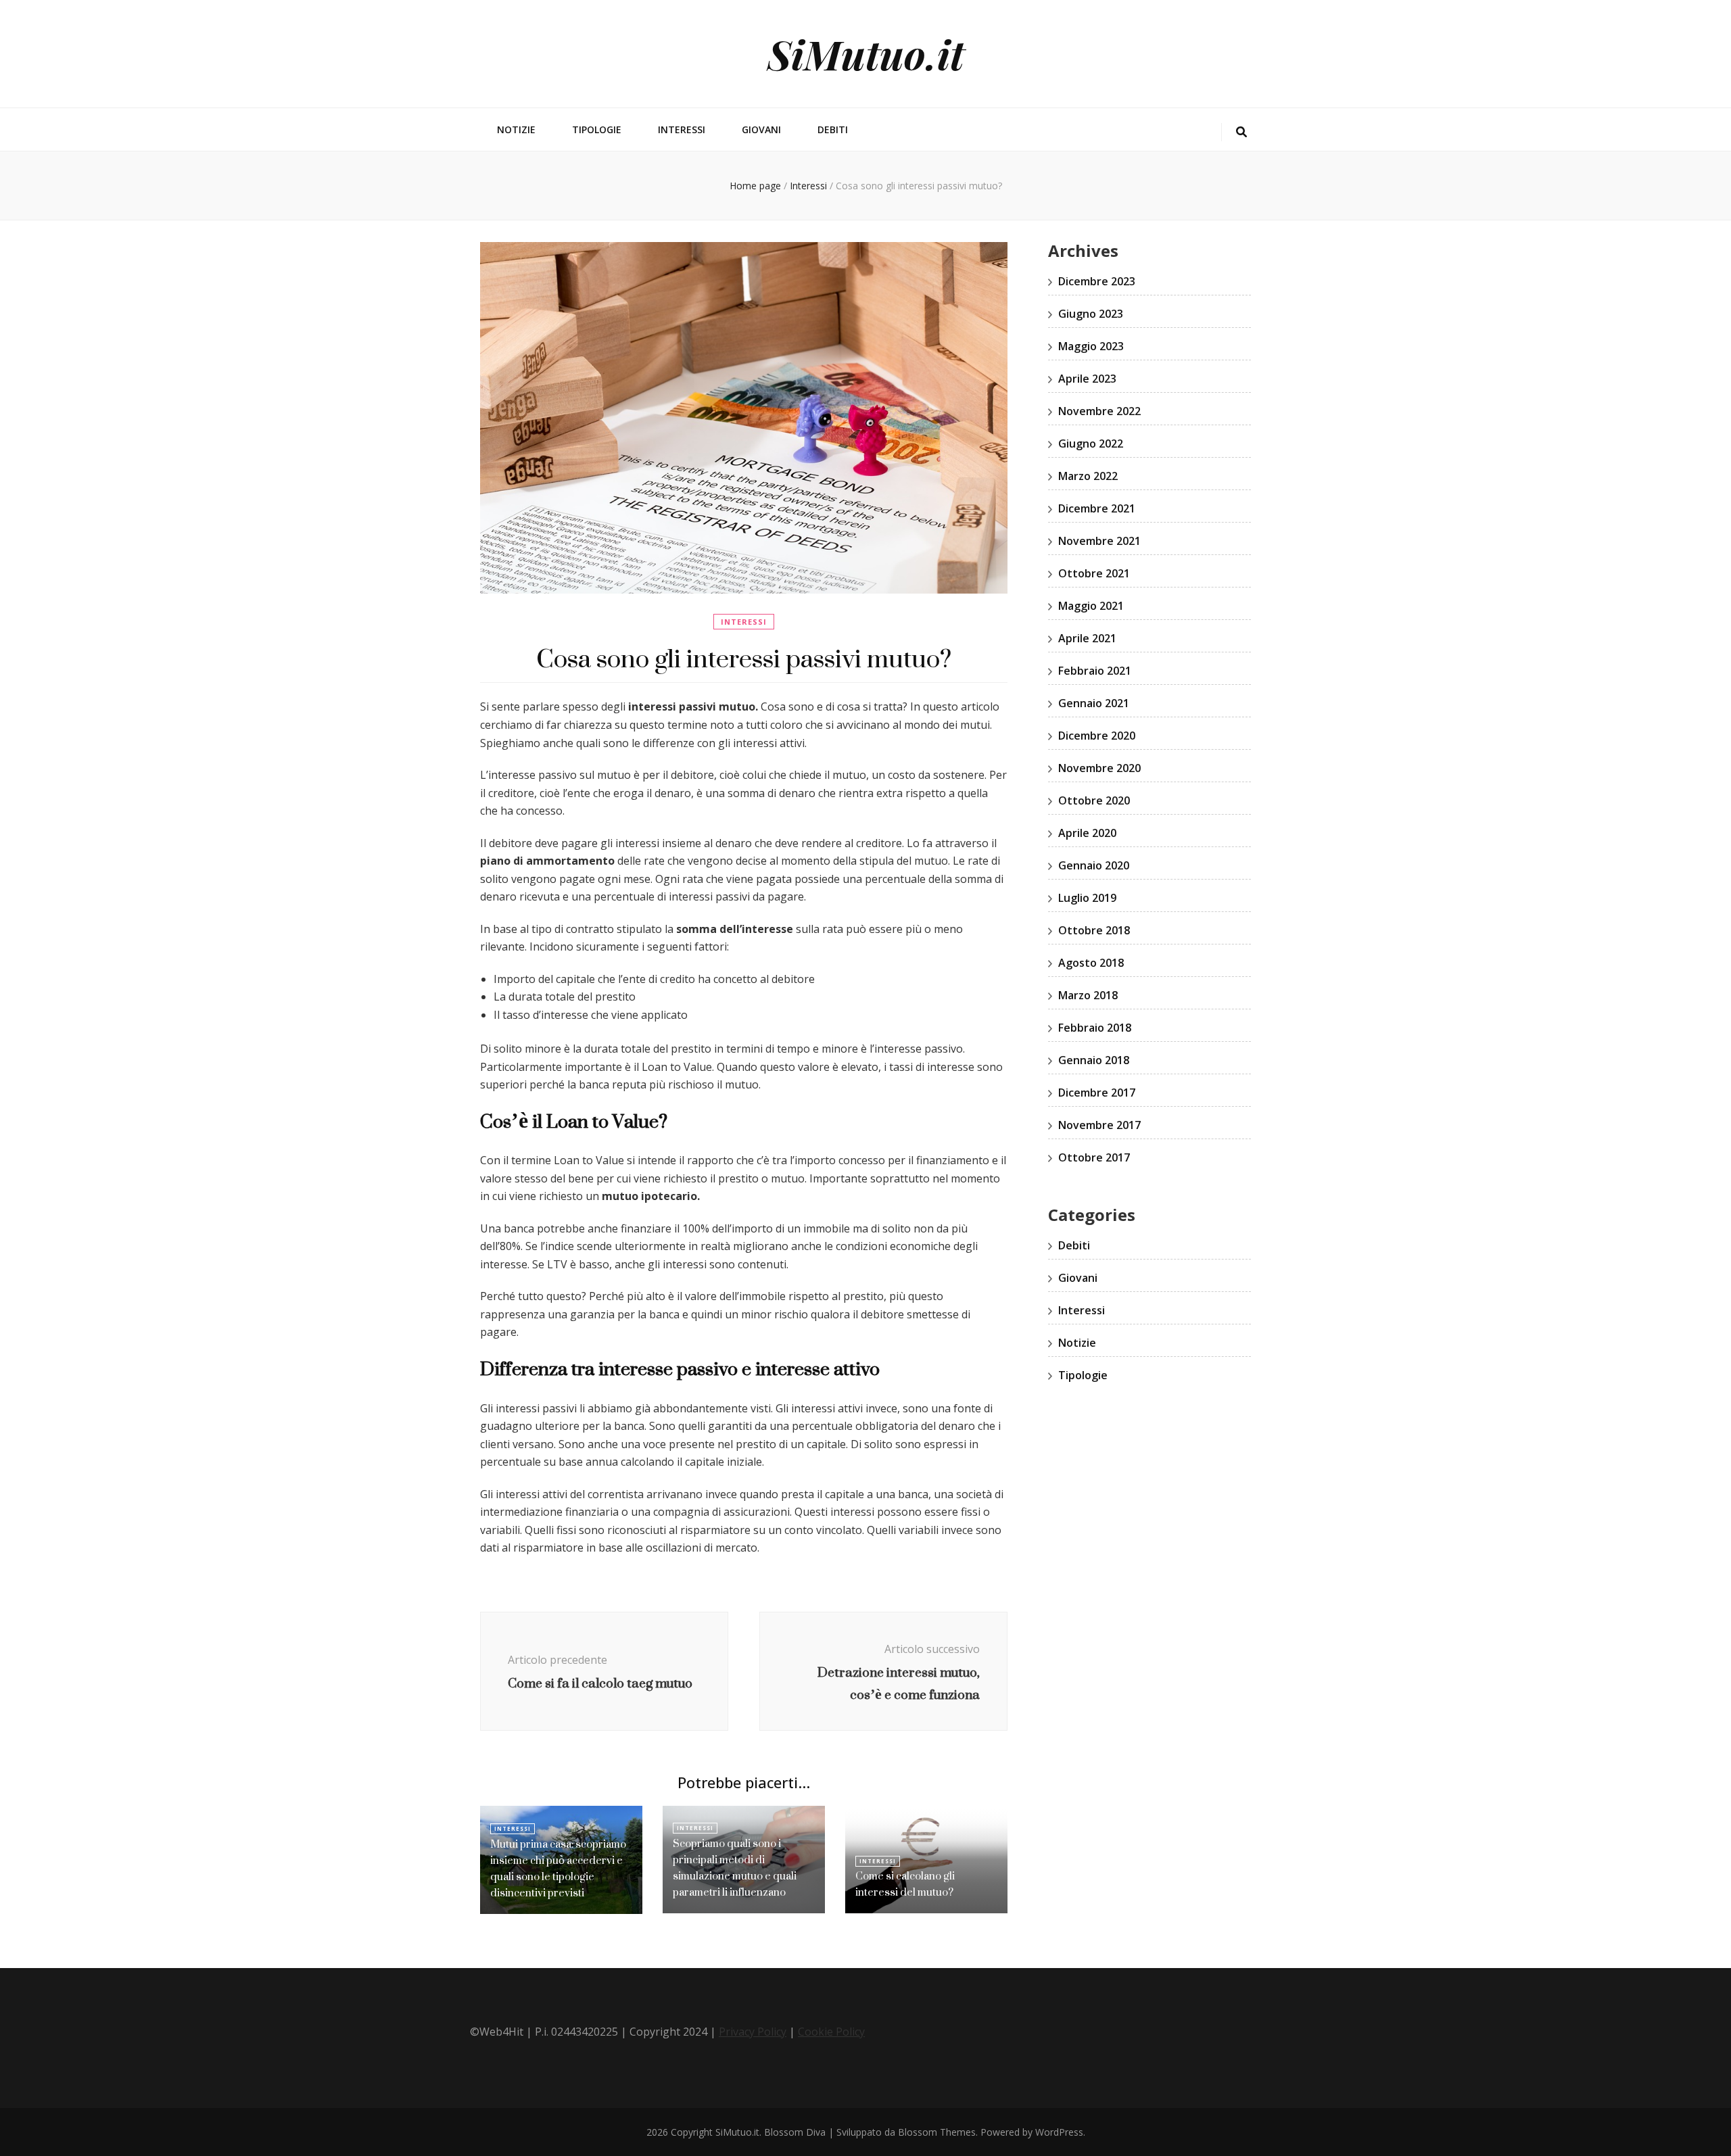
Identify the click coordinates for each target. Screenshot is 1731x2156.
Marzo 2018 (1088, 995)
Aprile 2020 (1087, 833)
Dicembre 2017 (1097, 1093)
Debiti (833, 129)
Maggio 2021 (1091, 606)
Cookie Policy (831, 2032)
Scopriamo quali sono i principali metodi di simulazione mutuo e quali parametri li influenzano (735, 1868)
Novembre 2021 (1099, 541)
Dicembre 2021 (1097, 508)
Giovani (761, 129)
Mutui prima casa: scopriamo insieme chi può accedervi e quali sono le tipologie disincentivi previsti (558, 1868)
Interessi (682, 129)
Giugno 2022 (1091, 444)
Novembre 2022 (1099, 411)
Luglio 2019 (1087, 898)
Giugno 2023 (1091, 314)
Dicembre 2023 (1097, 281)
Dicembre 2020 (1097, 736)
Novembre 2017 (1099, 1125)
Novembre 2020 (1099, 768)
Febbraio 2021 (1095, 671)
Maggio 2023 (1091, 346)
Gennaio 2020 (1094, 865)
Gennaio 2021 (1094, 703)
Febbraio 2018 (1095, 1028)
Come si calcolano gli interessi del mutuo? (905, 1884)
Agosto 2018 (1091, 963)
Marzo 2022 (1088, 476)
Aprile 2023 (1087, 379)
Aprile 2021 (1087, 638)
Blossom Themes (937, 2132)
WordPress (1059, 2132)
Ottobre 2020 (1094, 800)
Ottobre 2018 (1094, 930)
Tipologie (597, 129)
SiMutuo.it (866, 53)
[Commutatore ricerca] (1241, 132)
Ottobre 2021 (1094, 573)
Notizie (516, 129)
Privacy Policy (753, 2032)
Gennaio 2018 (1094, 1060)
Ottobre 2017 (1094, 1157)
